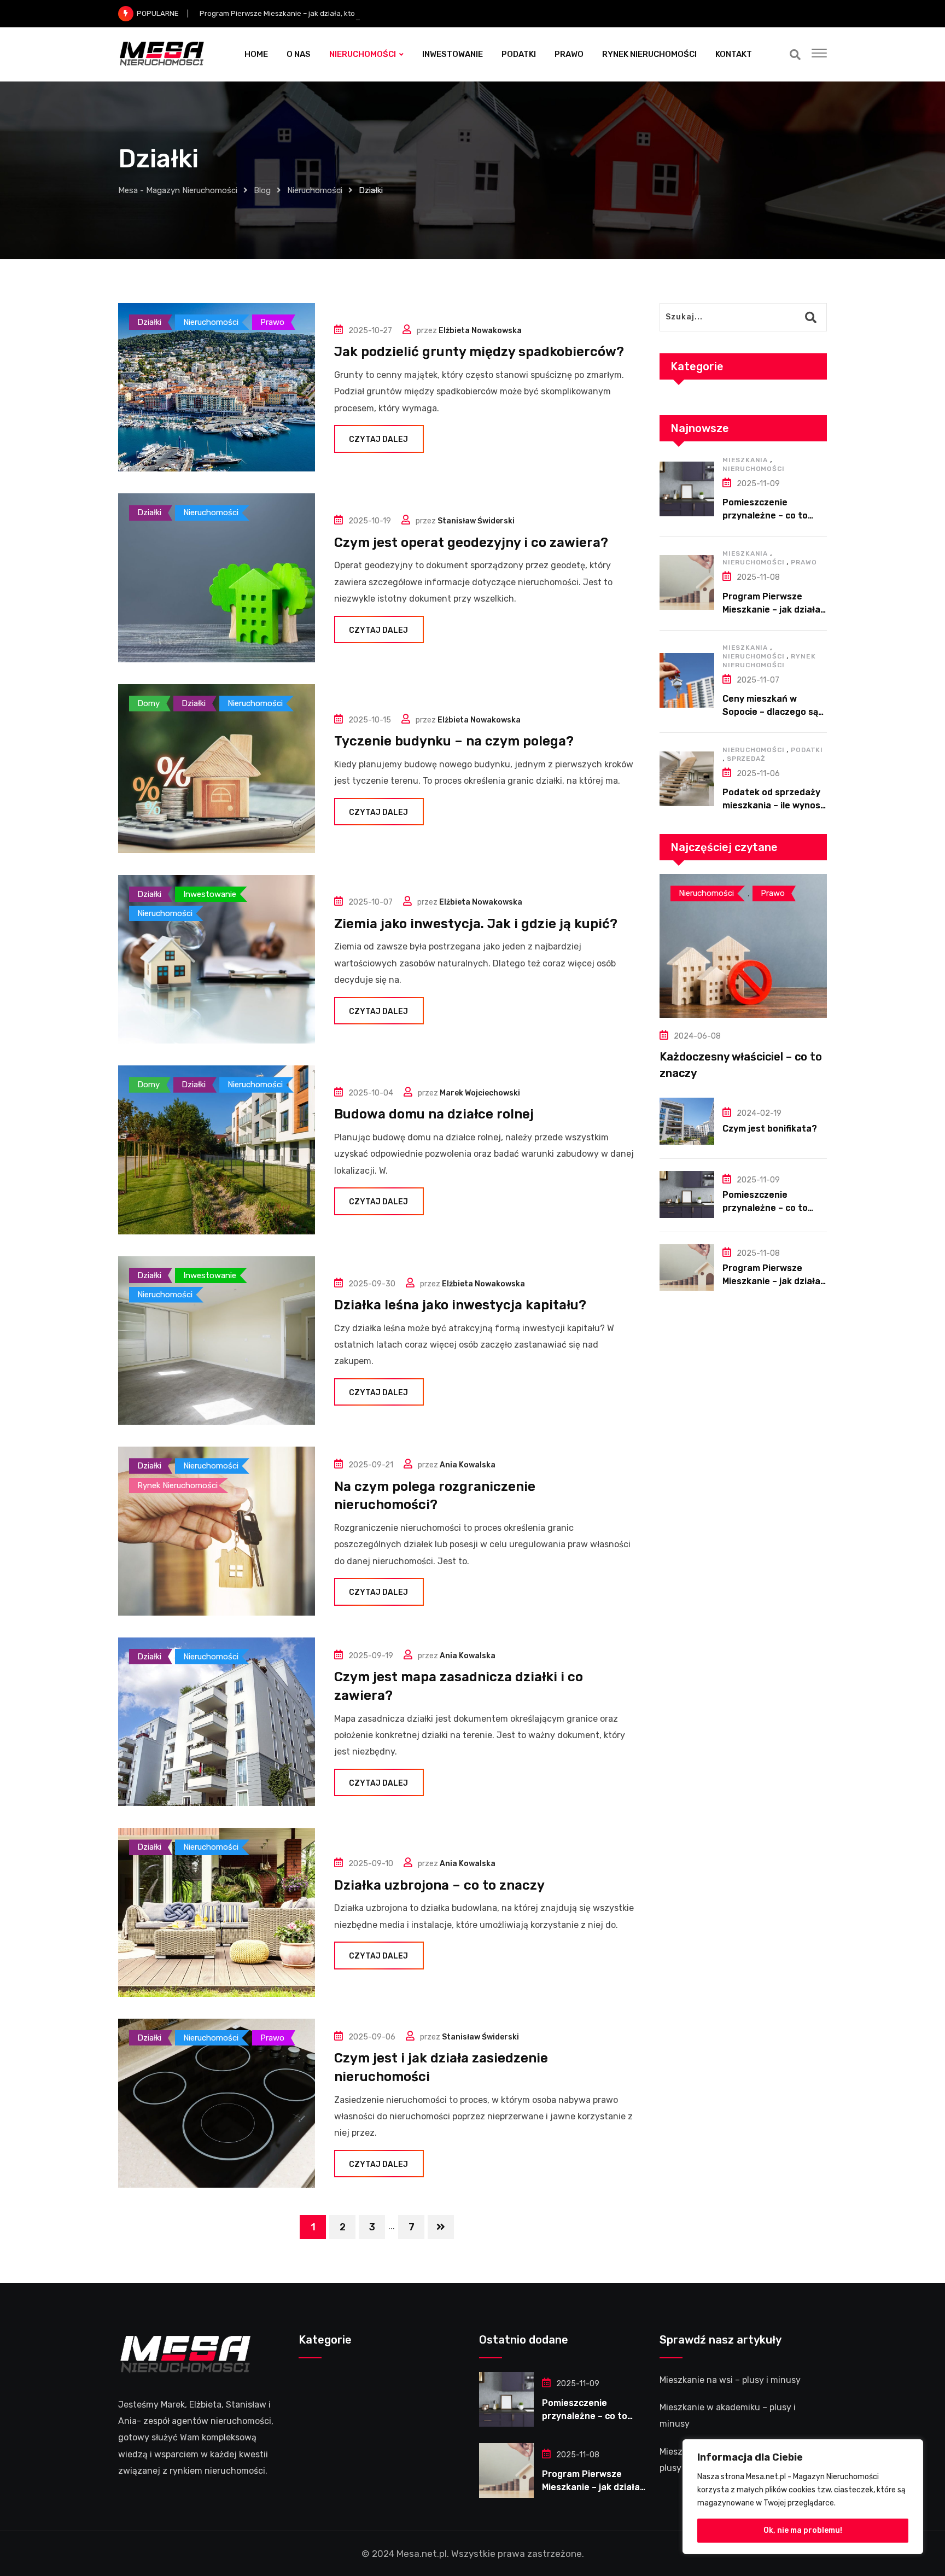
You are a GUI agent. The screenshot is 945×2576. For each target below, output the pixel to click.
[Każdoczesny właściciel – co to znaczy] (743, 946)
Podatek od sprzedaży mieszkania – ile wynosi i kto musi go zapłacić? (775, 805)
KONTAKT (734, 54)
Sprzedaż (746, 759)
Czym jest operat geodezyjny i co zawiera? (471, 543)
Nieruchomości (753, 469)
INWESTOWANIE (453, 54)
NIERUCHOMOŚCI (363, 54)
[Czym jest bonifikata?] (687, 1121)
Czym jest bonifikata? (770, 1129)
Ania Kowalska (468, 1465)
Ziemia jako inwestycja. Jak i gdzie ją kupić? (476, 924)
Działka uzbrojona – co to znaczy (439, 1885)
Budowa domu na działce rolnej (434, 1114)
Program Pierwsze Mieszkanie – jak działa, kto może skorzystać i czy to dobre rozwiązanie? (354, 13)
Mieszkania (745, 460)
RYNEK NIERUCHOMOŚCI (649, 54)
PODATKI (519, 54)
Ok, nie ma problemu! (803, 2530)
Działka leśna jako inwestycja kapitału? (460, 1305)
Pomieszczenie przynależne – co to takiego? (765, 515)
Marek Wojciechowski (480, 1093)
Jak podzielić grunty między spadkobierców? (479, 352)
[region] (803, 2497)
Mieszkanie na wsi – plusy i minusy (730, 2380)
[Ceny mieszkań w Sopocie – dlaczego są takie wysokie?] (687, 680)
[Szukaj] (795, 55)
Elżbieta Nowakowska (480, 331)
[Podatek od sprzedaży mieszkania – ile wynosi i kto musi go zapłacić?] (687, 779)
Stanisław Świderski (476, 521)
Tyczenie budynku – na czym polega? (454, 741)
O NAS (299, 54)
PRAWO (569, 54)
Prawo (804, 562)
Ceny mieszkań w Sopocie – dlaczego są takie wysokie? (770, 712)
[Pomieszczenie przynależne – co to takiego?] (687, 489)
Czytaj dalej (378, 439)
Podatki (807, 750)
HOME (256, 54)
